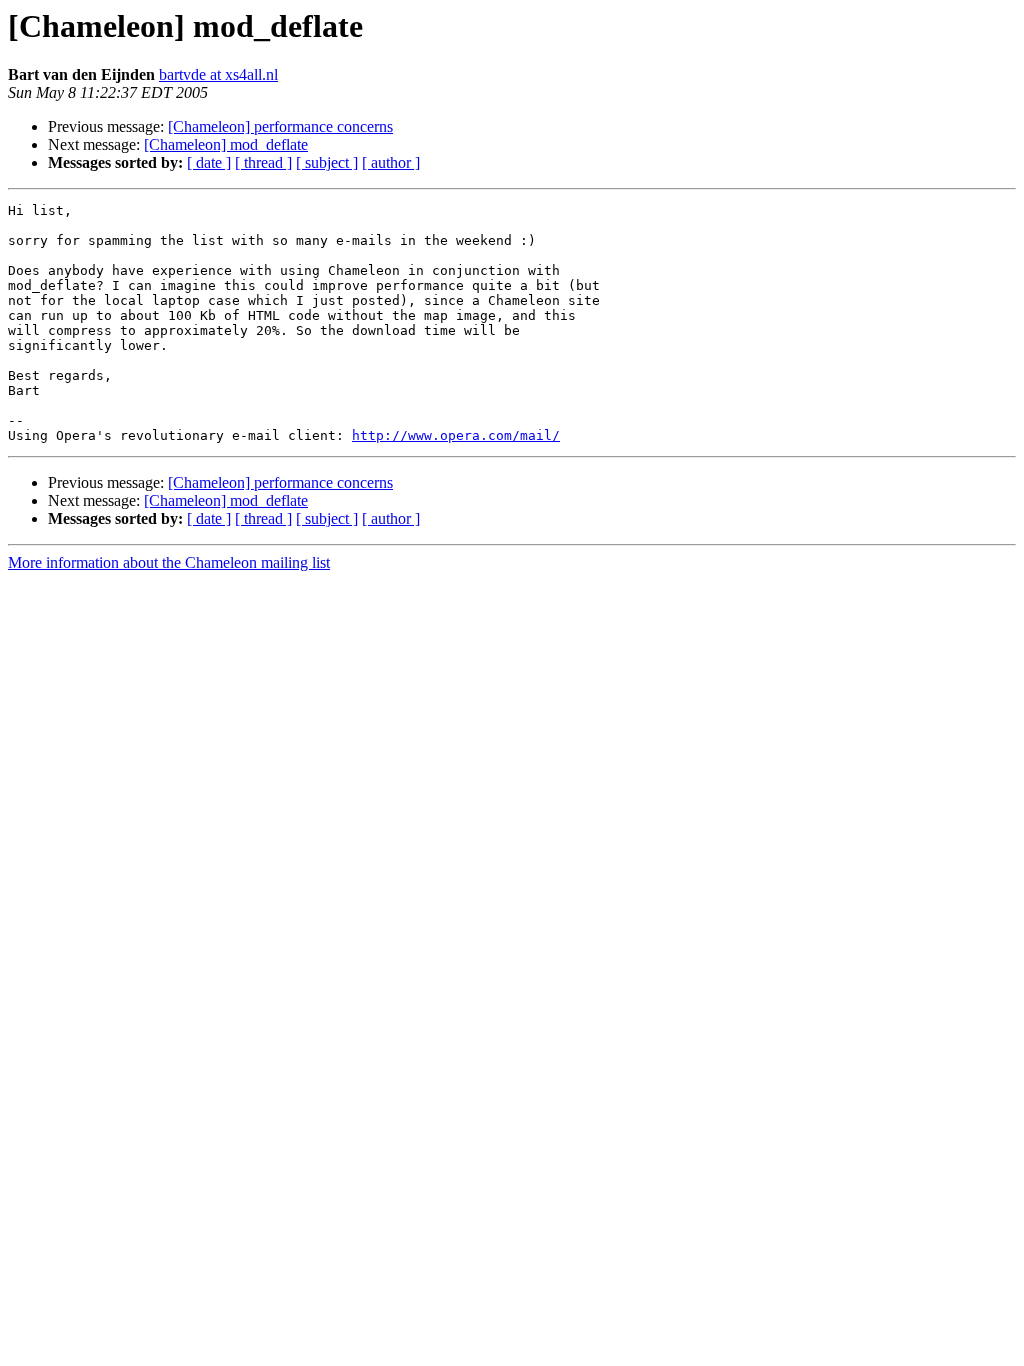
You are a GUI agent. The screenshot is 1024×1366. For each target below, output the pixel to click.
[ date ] (209, 162)
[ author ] (391, 162)
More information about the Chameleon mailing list (169, 562)
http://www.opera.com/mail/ (456, 435)
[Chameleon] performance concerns (280, 126)
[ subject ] (327, 162)
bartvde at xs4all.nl (218, 74)
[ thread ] (263, 162)
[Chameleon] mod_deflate (226, 144)
